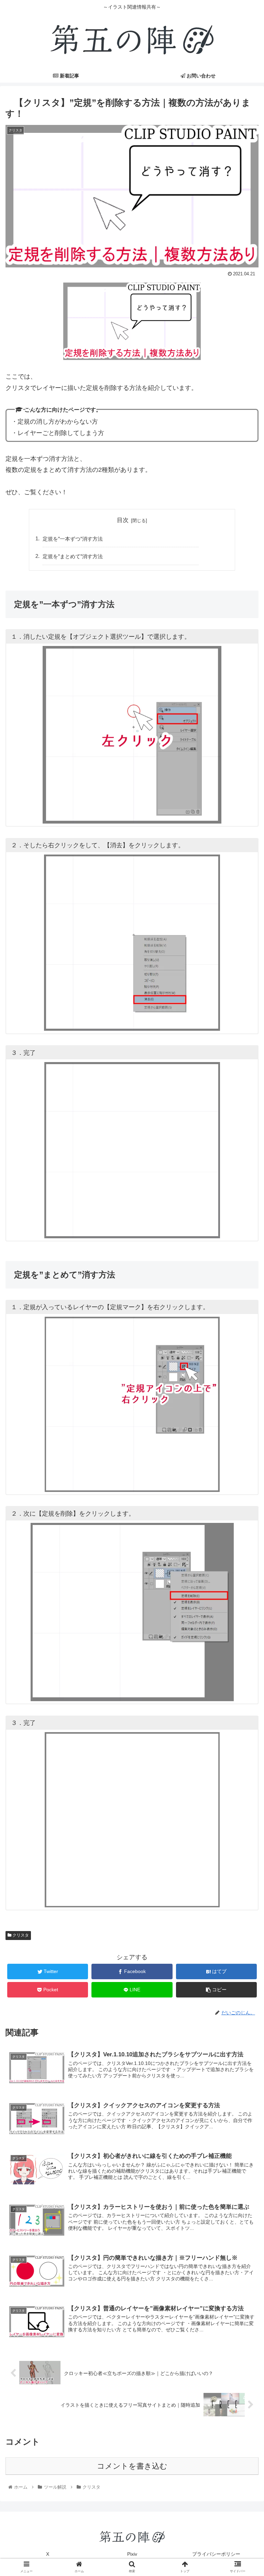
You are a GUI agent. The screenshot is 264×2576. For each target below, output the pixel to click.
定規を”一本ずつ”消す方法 (73, 539)
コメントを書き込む (132, 2466)
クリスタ (20, 1935)
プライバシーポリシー (216, 2554)
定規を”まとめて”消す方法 (73, 556)
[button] (244, 1351)
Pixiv (132, 2554)
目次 (123, 520)
